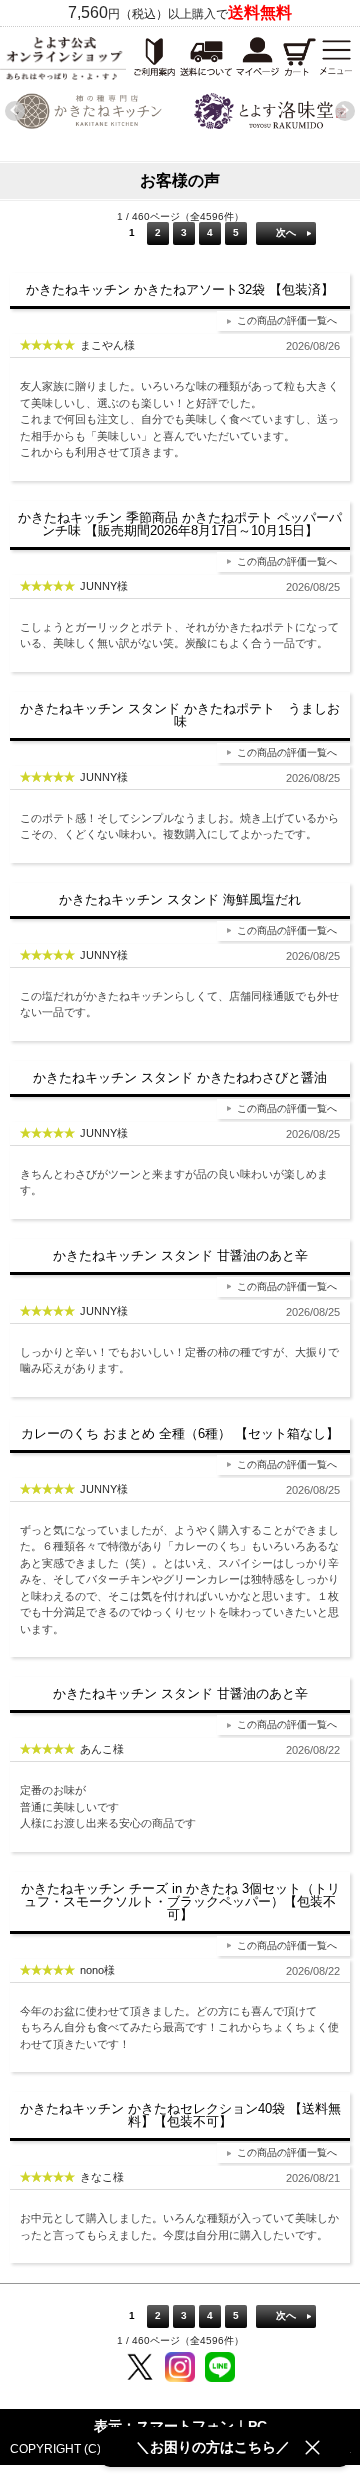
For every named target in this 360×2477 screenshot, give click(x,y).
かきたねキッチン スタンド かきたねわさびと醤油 (180, 1077)
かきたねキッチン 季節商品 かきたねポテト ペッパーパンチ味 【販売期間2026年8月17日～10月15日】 (180, 524)
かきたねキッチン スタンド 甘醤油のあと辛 (180, 1255)
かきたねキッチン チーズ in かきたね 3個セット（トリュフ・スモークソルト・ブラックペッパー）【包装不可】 (180, 1901)
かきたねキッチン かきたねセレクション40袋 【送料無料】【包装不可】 (180, 2115)
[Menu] (336, 57)
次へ (286, 232)
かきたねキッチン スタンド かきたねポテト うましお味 (180, 715)
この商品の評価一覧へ (287, 320)
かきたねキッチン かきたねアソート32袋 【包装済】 (180, 289)
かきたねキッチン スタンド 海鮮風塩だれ (180, 899)
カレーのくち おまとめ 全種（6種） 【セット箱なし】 (180, 1433)
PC (257, 2426)
